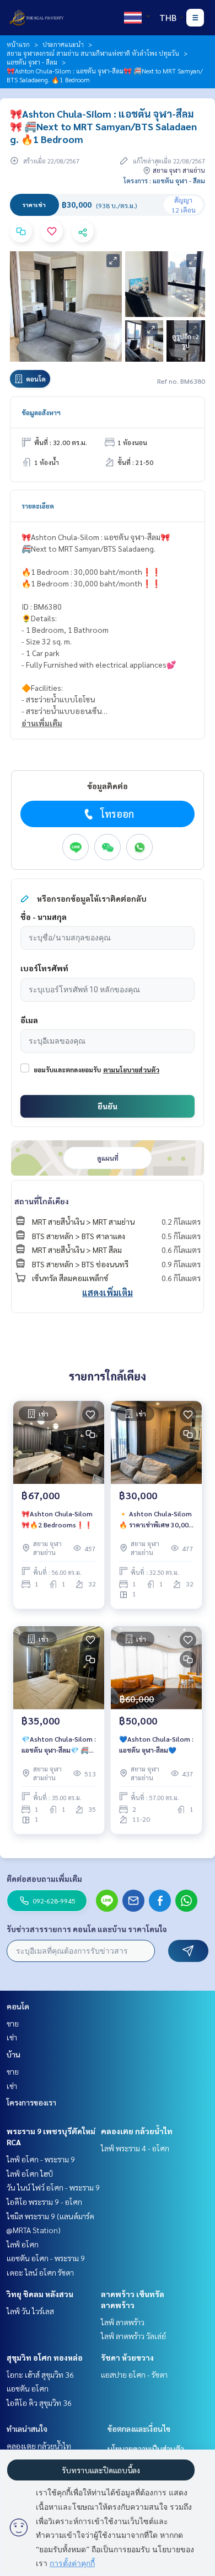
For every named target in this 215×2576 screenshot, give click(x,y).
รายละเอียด (38, 506)
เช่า (12, 2037)
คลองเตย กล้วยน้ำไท (137, 2131)
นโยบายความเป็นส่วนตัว (146, 2448)
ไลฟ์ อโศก (23, 2244)
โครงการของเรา (31, 2102)
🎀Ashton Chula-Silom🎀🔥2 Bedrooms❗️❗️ (57, 1519)
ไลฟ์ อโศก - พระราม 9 (41, 2159)
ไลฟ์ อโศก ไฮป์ (30, 2173)
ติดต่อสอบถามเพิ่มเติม (44, 1879)
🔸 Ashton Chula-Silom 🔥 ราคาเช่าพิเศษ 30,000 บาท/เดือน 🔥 (156, 1520)
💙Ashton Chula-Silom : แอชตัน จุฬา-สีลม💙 (156, 1744)
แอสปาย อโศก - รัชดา (134, 2374)
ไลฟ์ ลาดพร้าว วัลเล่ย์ (133, 2336)
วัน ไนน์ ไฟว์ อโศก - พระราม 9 (53, 2187)
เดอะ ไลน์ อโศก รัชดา (40, 2272)
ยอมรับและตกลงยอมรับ (67, 1070)
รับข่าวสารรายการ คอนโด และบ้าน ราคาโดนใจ (87, 1929)
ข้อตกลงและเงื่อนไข (139, 2429)
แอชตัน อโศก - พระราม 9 (46, 2258)
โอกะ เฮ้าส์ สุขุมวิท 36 (40, 2374)
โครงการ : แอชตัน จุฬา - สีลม (164, 181)
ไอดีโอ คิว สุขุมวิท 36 (39, 2403)
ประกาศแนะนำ (63, 44)
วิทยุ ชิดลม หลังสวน (40, 2294)
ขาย (13, 2023)
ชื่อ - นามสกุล (44, 917)
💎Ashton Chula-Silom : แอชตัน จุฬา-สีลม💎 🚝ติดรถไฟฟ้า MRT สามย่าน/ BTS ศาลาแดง (59, 1745)
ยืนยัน (108, 1106)
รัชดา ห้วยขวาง (127, 2357)
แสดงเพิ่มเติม (108, 1292)
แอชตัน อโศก (28, 2388)
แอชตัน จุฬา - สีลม (32, 62)
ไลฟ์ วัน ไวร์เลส (30, 2311)
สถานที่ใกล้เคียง (42, 1201)
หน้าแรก (18, 44)
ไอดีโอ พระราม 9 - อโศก (44, 2202)
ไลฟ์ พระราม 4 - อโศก (135, 2148)
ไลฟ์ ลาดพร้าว (123, 2322)
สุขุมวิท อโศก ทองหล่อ (45, 2357)
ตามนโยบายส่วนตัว (131, 1070)
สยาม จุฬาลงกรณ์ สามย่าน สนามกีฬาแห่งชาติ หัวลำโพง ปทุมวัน (93, 53)
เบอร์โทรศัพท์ (44, 968)
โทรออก (117, 814)
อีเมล (29, 1020)
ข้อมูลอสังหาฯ (41, 412)
